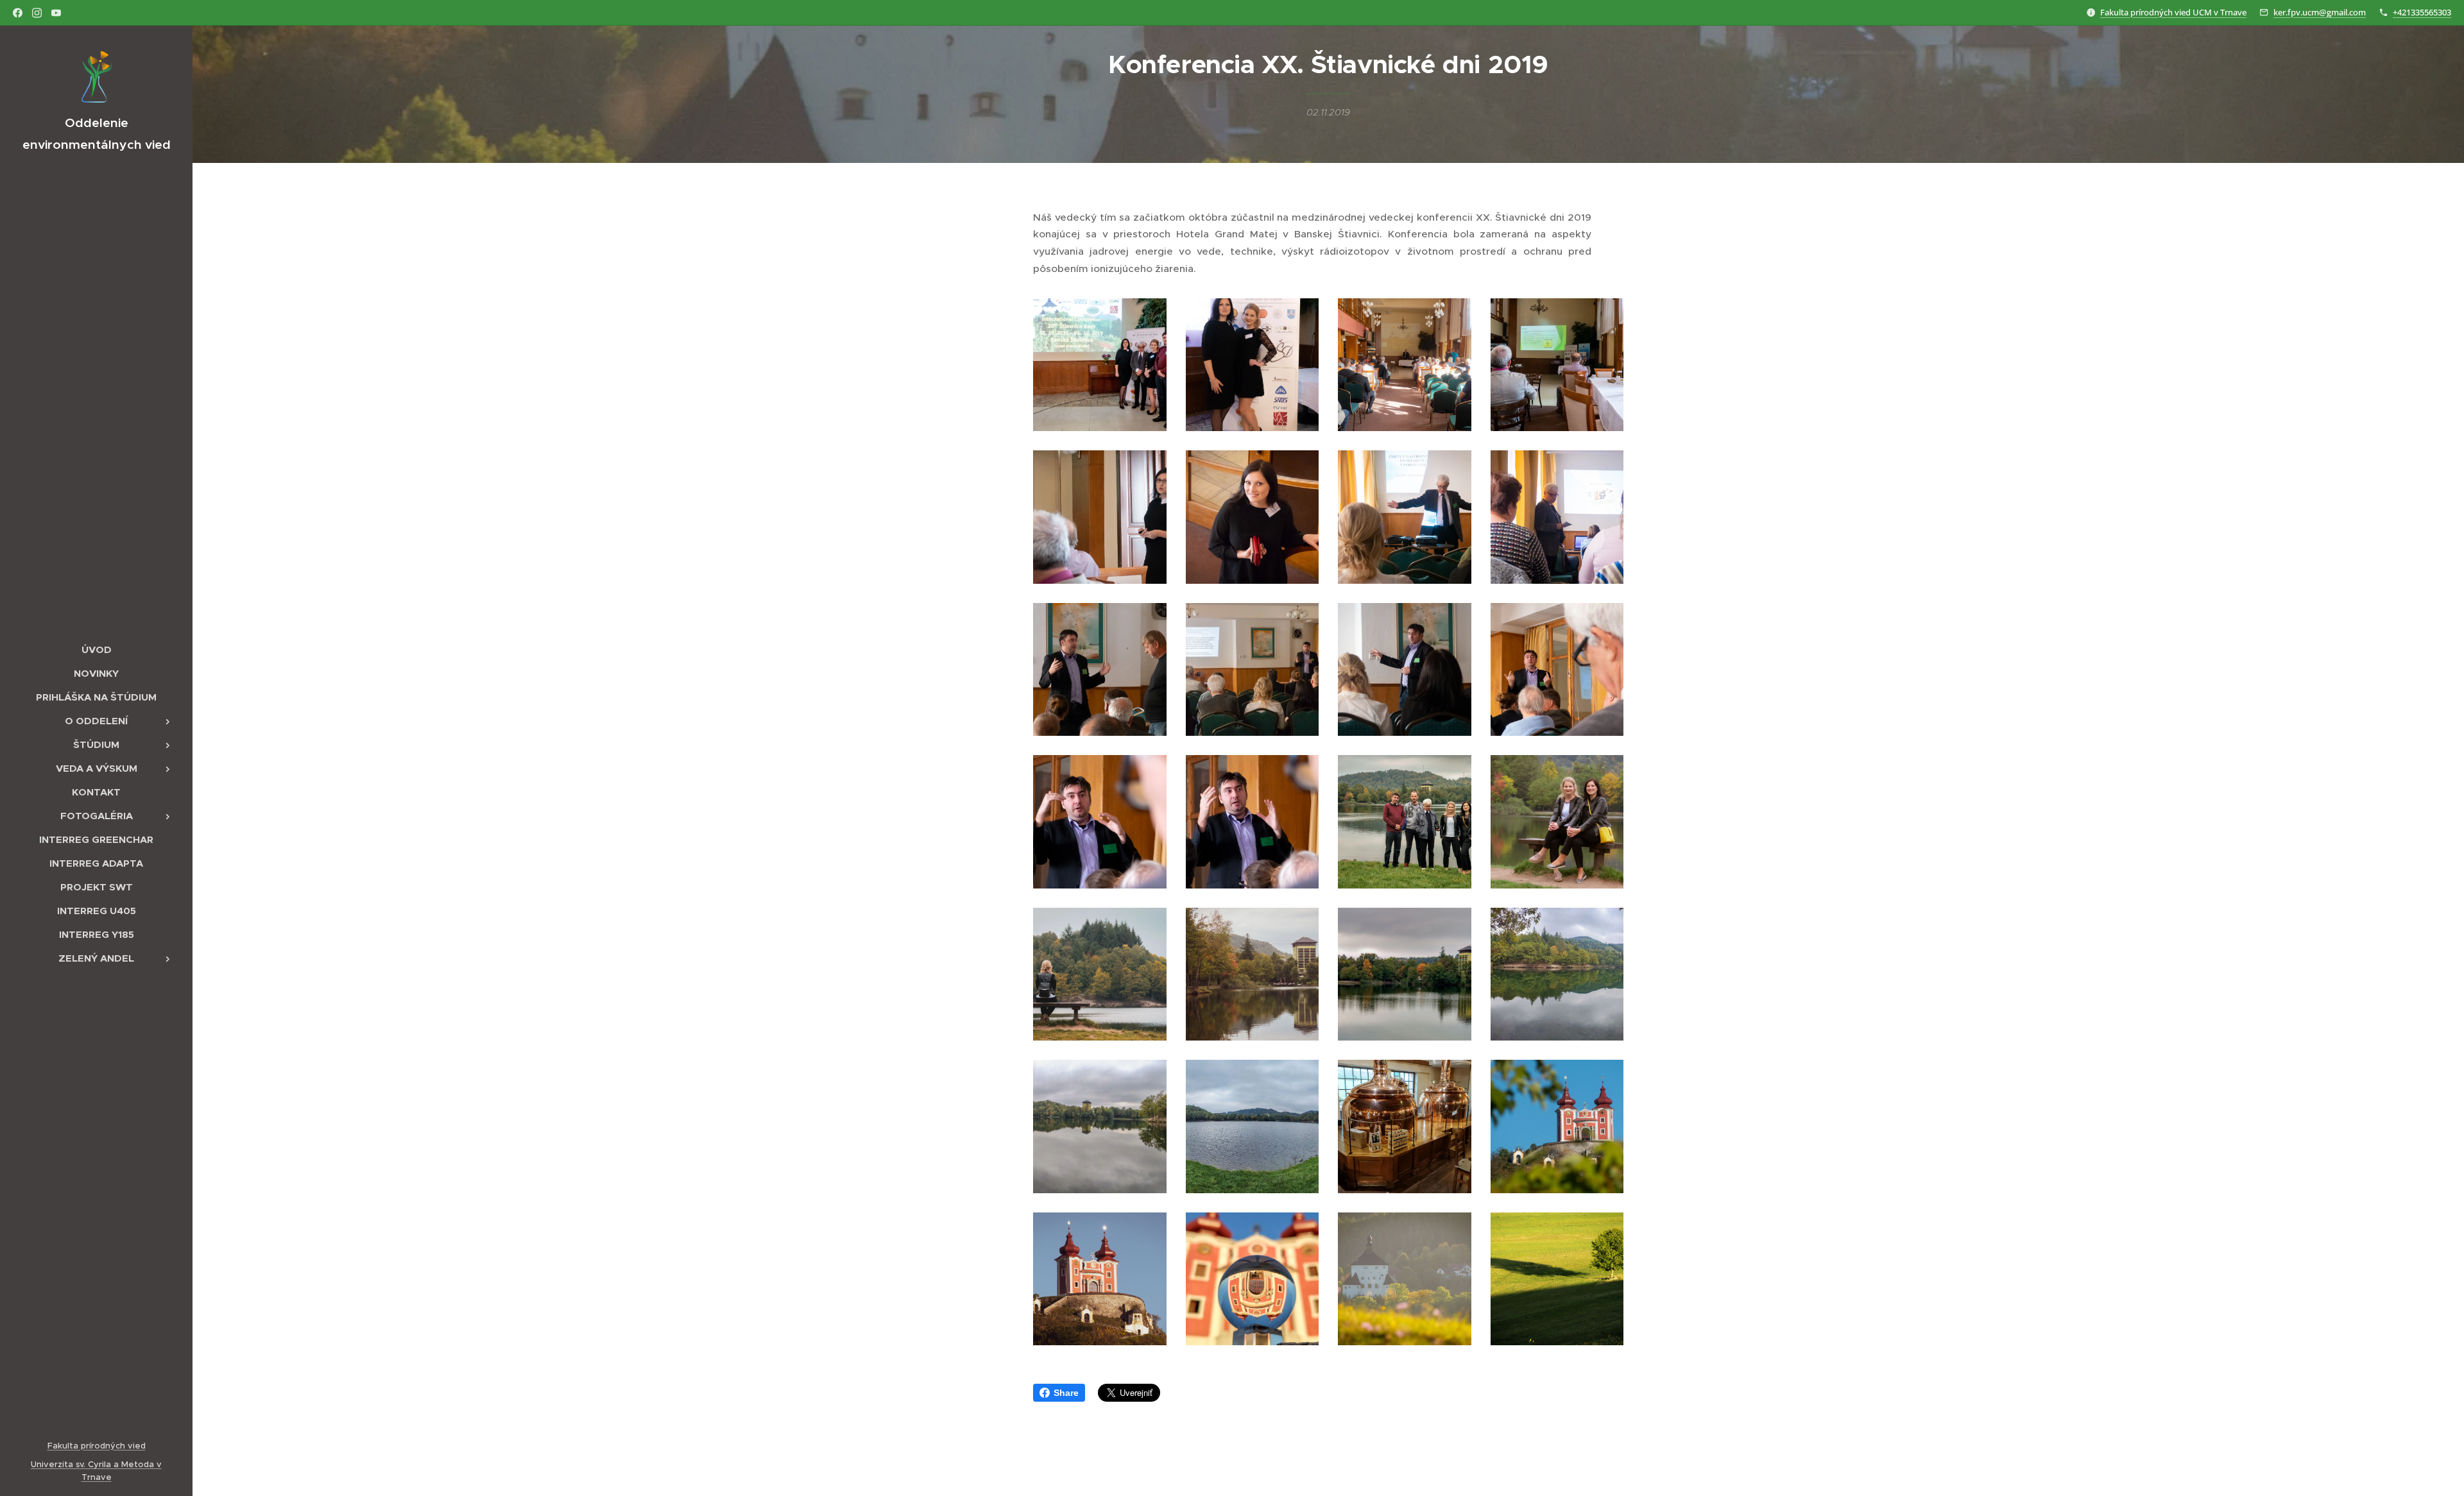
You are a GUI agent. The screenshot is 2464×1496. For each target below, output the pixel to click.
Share (1066, 1393)
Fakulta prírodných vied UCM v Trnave (2173, 12)
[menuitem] (96, 650)
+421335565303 (2422, 12)
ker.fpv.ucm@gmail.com (2320, 12)
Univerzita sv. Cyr (66, 1464)
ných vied (125, 1446)
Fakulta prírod (76, 1446)
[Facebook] (18, 13)
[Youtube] (56, 13)
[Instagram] (37, 13)
